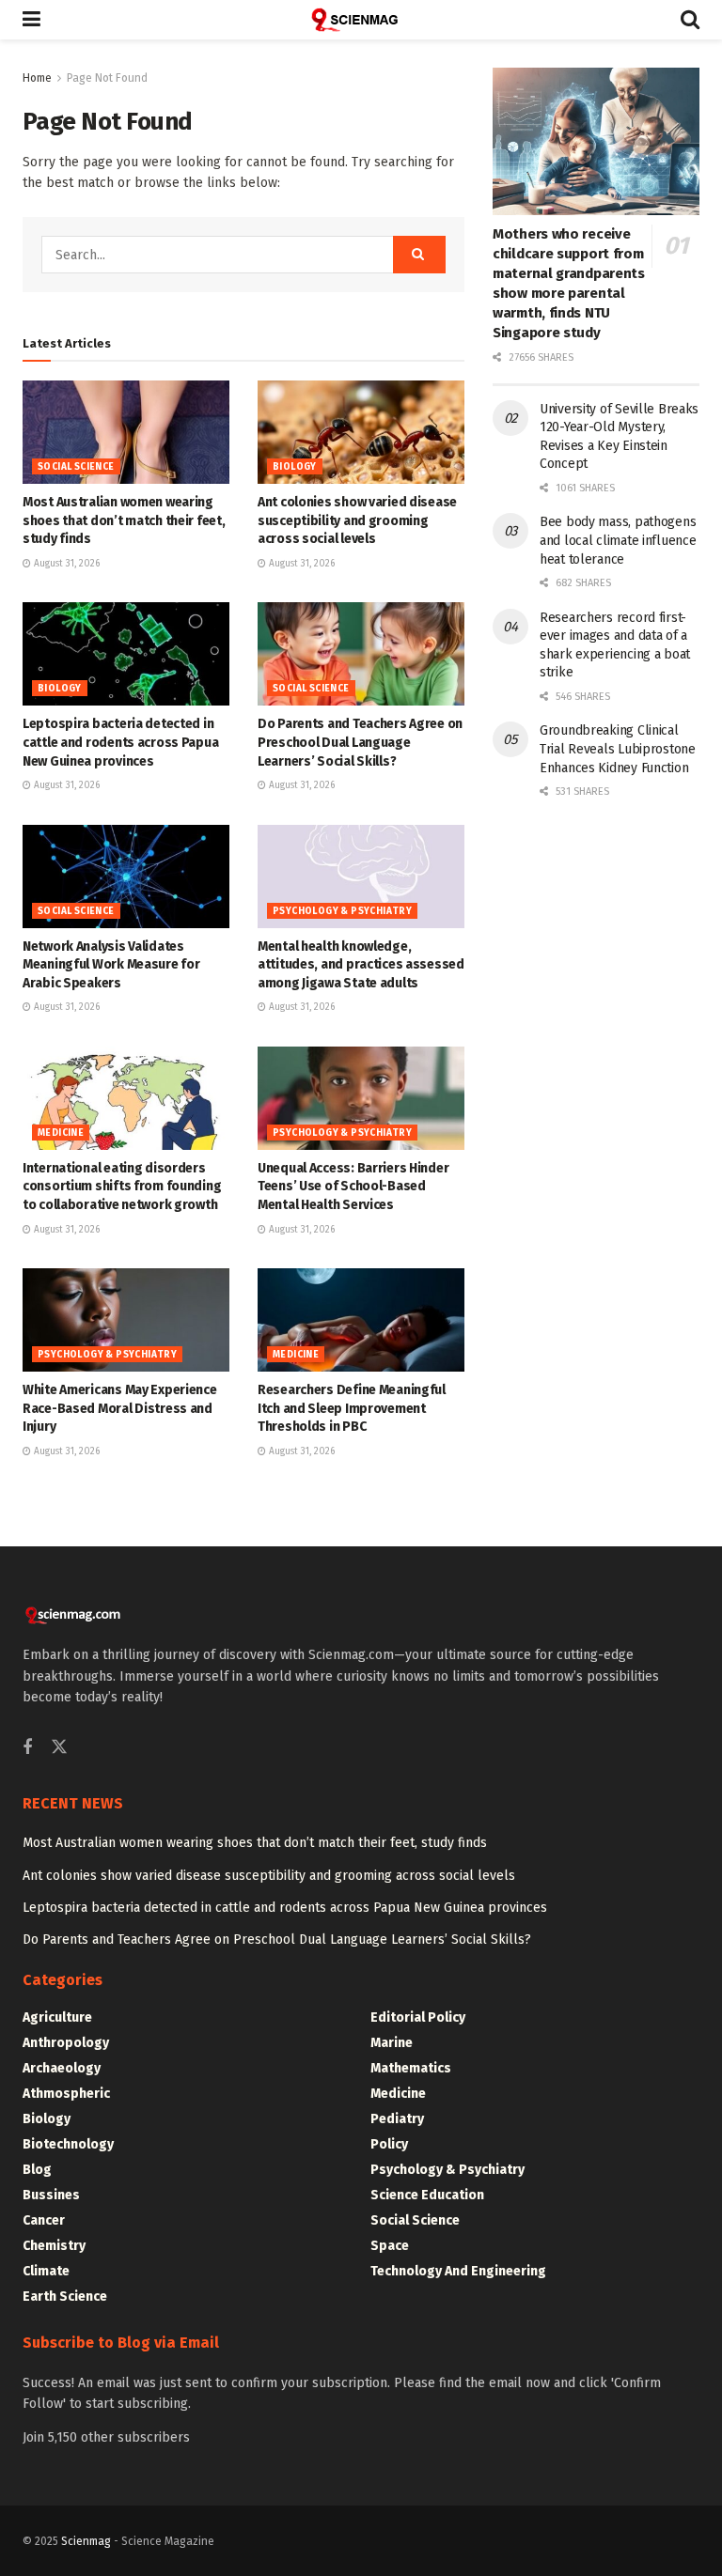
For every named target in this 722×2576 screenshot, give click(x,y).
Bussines (51, 2195)
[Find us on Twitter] (59, 1748)
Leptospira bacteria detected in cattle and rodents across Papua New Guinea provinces (120, 742)
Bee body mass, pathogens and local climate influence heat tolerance (618, 540)
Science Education (427, 2195)
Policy (389, 2144)
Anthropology (66, 2043)
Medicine (61, 1133)
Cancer (44, 2220)
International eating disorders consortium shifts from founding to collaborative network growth (122, 1187)
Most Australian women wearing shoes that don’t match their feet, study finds (124, 520)
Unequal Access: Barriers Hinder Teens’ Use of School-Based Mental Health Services (353, 1187)
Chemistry (54, 2246)
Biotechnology (68, 2144)
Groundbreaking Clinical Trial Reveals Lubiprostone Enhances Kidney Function (618, 749)
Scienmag (86, 2541)
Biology (295, 467)
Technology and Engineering (458, 2271)
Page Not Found (107, 78)
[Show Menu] (31, 20)
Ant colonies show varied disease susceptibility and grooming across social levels (357, 520)
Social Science (76, 467)
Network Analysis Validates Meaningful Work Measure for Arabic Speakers (111, 965)
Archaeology (62, 2068)
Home (37, 78)
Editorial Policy (418, 2017)
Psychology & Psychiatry (342, 911)
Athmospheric (66, 2094)
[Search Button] (690, 20)
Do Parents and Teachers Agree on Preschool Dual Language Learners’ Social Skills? (360, 742)
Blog (37, 2170)
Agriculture (57, 2017)
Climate (46, 2271)
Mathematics (411, 2068)
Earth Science (65, 2297)
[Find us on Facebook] (27, 1748)
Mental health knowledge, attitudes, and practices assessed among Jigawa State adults (361, 965)
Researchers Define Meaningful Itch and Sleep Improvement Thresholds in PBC (352, 1408)
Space (390, 2246)
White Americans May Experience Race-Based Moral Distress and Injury (120, 1408)
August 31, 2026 (65, 564)
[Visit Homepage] (361, 20)
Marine (392, 2043)
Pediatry (397, 2119)
